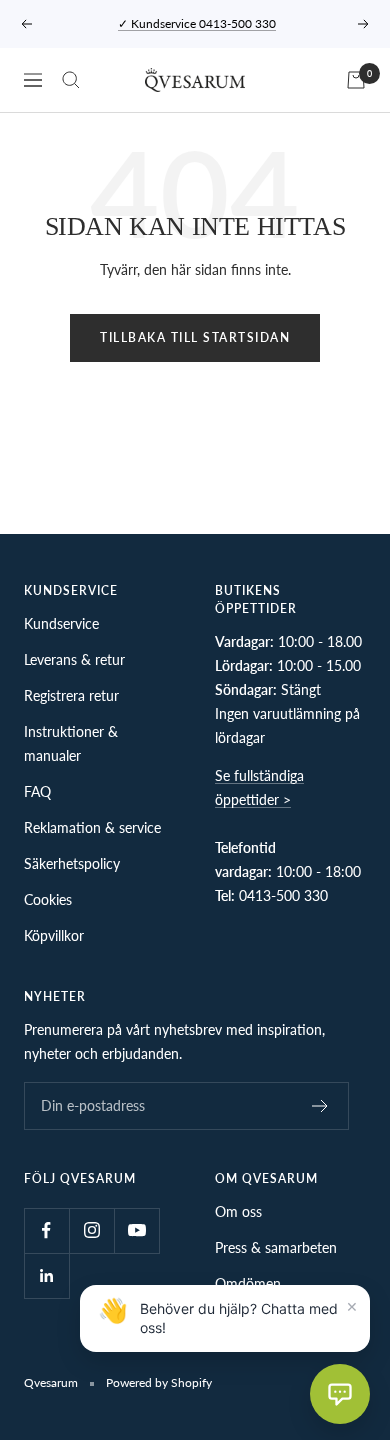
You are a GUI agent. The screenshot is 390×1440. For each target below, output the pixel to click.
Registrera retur (71, 695)
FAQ (37, 791)
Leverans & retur (74, 659)
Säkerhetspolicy (72, 863)
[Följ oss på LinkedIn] (46, 1275)
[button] (340, 1394)
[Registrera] (320, 1106)
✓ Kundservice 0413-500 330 (197, 23)
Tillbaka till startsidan (195, 337)
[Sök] (71, 80)
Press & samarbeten (276, 1247)
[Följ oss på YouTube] (136, 1230)
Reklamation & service (92, 827)
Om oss (238, 1211)
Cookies (48, 899)
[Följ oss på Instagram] (91, 1230)
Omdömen (248, 1283)
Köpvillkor (54, 935)
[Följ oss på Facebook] (46, 1230)
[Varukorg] (356, 80)
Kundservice (61, 623)
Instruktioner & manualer (71, 743)
